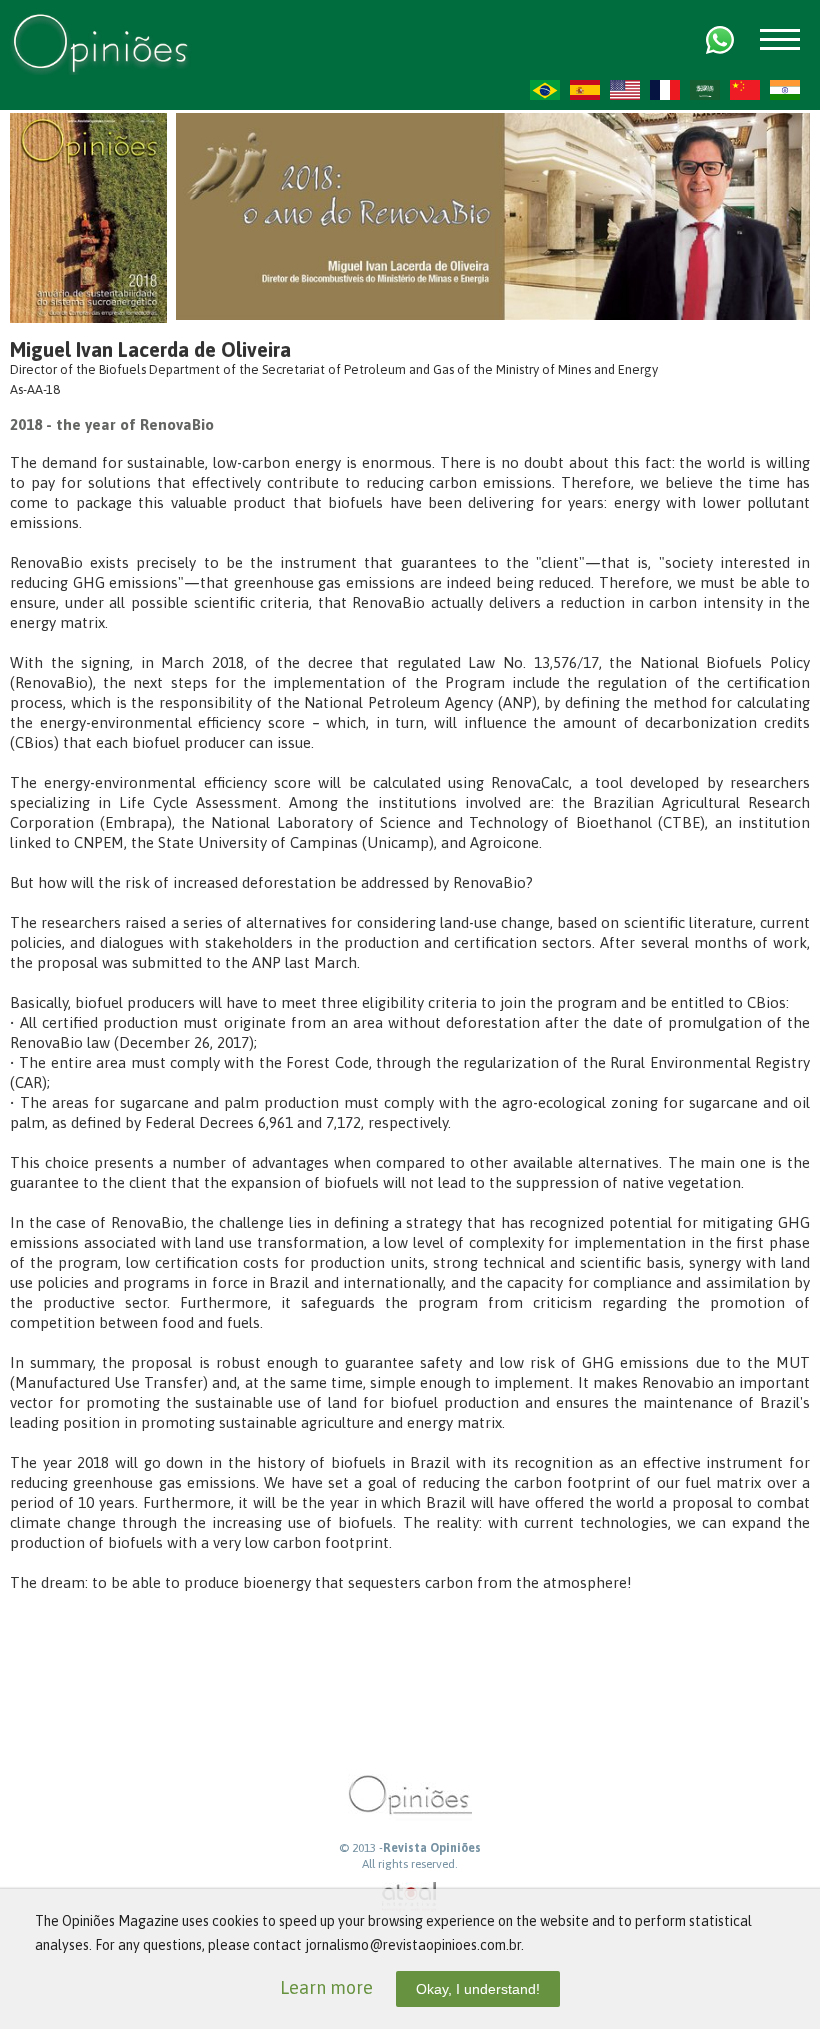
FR (665, 90)
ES (585, 90)
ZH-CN (745, 90)
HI (785, 90)
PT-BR (545, 90)
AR (705, 90)
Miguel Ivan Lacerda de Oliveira (150, 349)
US (625, 90)
